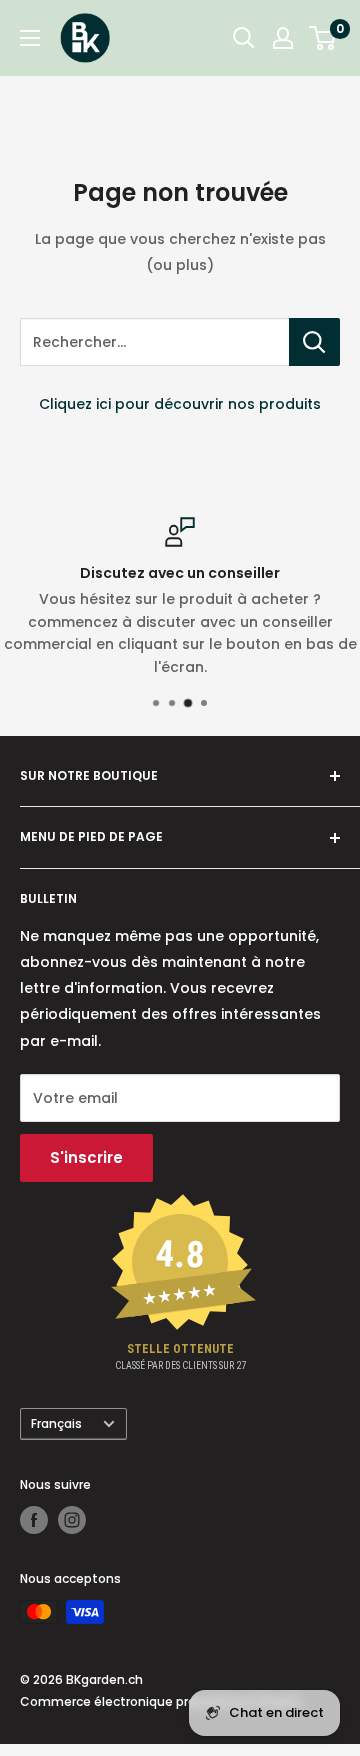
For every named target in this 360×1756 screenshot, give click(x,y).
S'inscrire (86, 1157)
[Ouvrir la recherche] (244, 38)
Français (56, 1424)
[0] (323, 38)
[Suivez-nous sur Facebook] (34, 1520)
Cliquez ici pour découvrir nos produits (180, 404)
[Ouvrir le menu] (30, 38)
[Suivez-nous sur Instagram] (72, 1520)
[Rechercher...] (314, 342)
